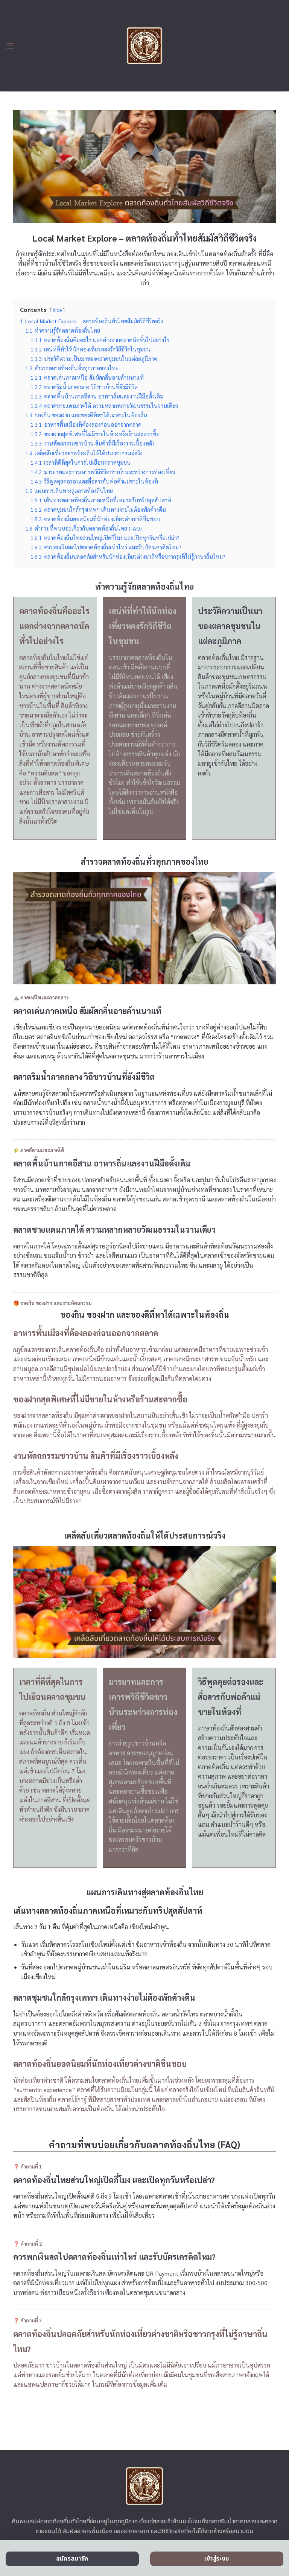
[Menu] (10, 46)
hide (57, 310)
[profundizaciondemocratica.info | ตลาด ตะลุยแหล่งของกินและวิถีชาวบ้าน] (145, 46)
